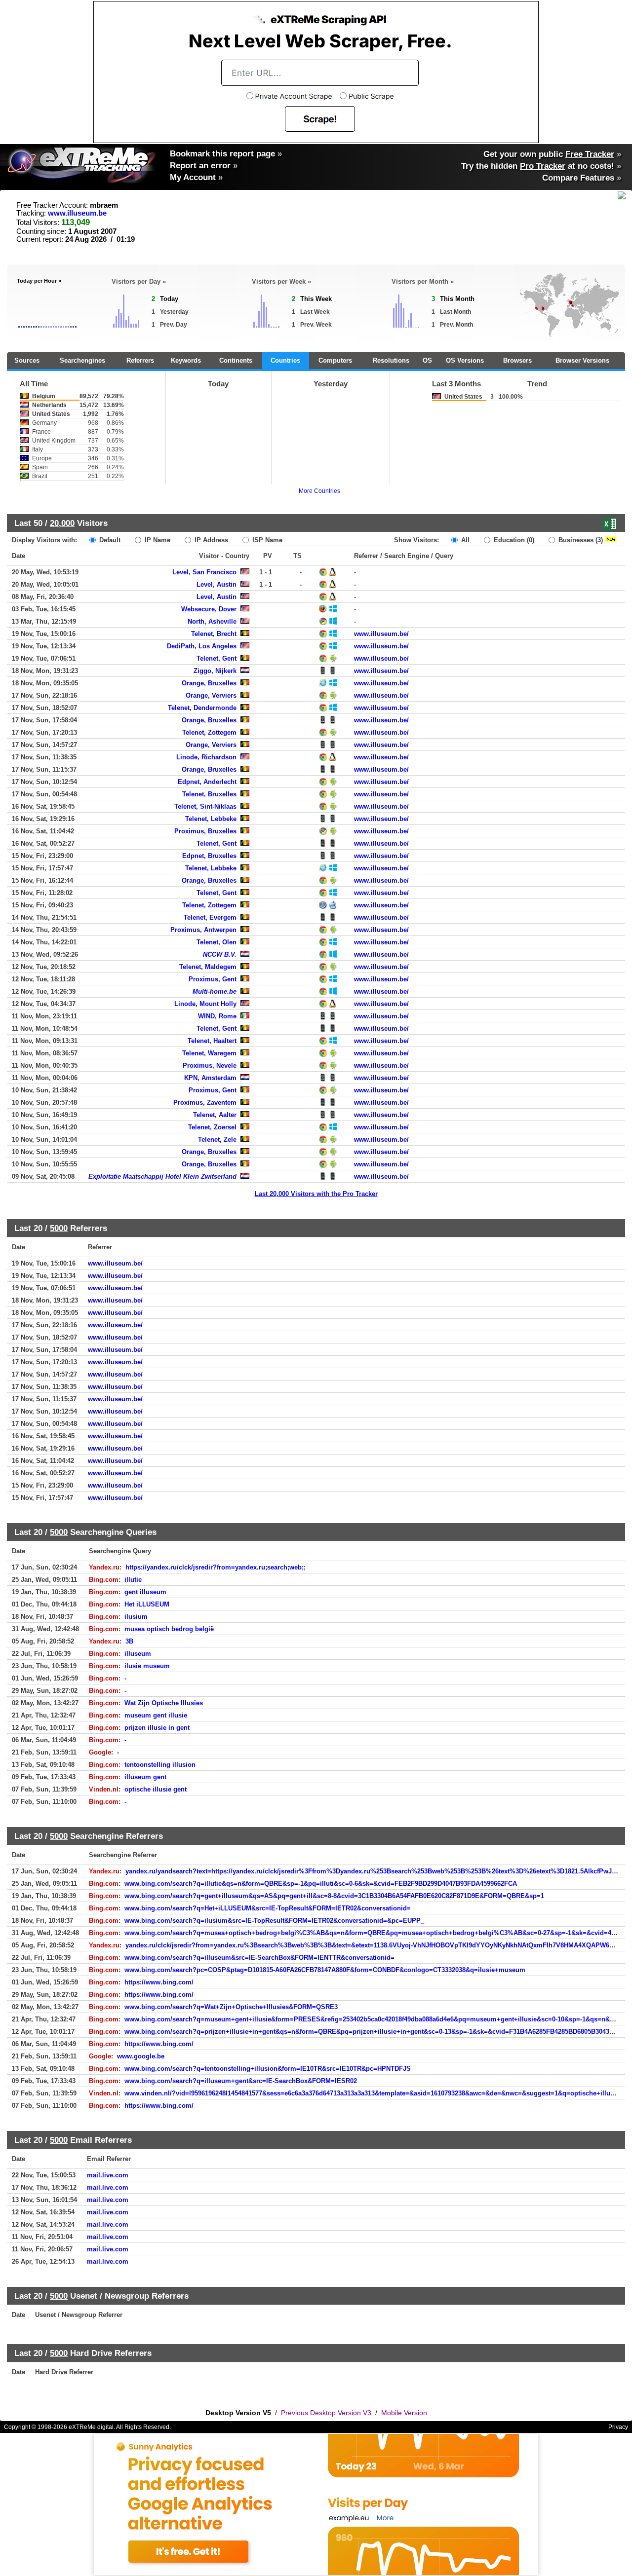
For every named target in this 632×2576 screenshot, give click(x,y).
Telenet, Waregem (209, 1053)
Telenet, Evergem (210, 917)
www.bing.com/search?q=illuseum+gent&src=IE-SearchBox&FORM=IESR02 (241, 2081)
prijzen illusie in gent (157, 1728)
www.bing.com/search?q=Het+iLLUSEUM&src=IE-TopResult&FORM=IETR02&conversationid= (268, 1908)
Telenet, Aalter (215, 1115)
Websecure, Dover (209, 609)
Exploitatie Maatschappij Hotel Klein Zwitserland (162, 1176)
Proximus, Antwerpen (203, 930)
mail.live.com (108, 2175)
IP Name (157, 540)
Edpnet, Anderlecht (207, 782)
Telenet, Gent (217, 658)
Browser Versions (582, 360)
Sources (27, 360)
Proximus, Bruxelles (205, 831)
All (464, 540)
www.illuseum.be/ (381, 634)
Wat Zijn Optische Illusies (164, 1703)
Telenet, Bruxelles (209, 794)
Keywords (186, 360)
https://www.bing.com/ (159, 1982)
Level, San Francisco (204, 572)
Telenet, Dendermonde (202, 708)
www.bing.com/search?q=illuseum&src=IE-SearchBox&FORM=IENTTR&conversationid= (259, 1958)
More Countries (319, 491)
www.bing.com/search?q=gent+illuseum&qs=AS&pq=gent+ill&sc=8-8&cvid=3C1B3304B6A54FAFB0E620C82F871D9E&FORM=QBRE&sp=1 (334, 1896)
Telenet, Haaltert (212, 1041)
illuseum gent (145, 1777)
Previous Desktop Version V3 (326, 2413)
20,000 (62, 523)
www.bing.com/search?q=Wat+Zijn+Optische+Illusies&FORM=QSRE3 (231, 2007)
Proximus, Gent (213, 979)
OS (427, 360)
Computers (335, 360)
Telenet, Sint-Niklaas (205, 806)
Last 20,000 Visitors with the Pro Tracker (316, 1194)
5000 (59, 1228)
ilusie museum (147, 1666)
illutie (133, 1580)
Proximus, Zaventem (205, 1102)
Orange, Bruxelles (209, 683)
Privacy (618, 2427)
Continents (236, 360)
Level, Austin (217, 584)
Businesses (580, 540)
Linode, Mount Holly (205, 1004)
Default (109, 540)
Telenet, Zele (217, 1139)
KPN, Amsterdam (210, 1078)
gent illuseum (145, 1592)
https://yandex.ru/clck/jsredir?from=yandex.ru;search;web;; (216, 1567)
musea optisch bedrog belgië (169, 1629)
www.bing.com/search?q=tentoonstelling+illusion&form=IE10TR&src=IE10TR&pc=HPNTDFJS (268, 2069)
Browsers (517, 360)
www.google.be (141, 2056)
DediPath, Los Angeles (202, 646)
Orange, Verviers (211, 695)
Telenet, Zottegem (209, 732)
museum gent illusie (156, 1715)
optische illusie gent (156, 1789)
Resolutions (391, 360)
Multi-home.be (215, 991)
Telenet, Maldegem (208, 967)
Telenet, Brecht (214, 634)
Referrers (140, 360)
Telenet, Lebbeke (211, 819)
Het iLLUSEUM (147, 1604)
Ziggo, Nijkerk (215, 671)
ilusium (136, 1617)
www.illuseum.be (77, 213)
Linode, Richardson (206, 757)
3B (129, 1641)
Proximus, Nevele (210, 1065)
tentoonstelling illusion (160, 1765)
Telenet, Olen (217, 942)
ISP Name (266, 540)
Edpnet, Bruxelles (209, 856)
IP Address (210, 540)
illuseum (138, 1654)
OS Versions (465, 360)
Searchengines (82, 360)
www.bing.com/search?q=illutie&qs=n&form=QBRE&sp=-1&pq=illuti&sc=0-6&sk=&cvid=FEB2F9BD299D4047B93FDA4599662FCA (321, 1884)
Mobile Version (404, 2413)
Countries (285, 360)
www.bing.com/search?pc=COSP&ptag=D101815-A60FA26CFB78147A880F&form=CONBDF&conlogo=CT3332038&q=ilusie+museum (325, 1970)
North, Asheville (212, 621)
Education (513, 540)
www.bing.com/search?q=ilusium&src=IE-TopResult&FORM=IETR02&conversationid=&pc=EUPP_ (274, 1921)
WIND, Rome (217, 1016)
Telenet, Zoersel (212, 1127)
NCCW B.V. (220, 954)
